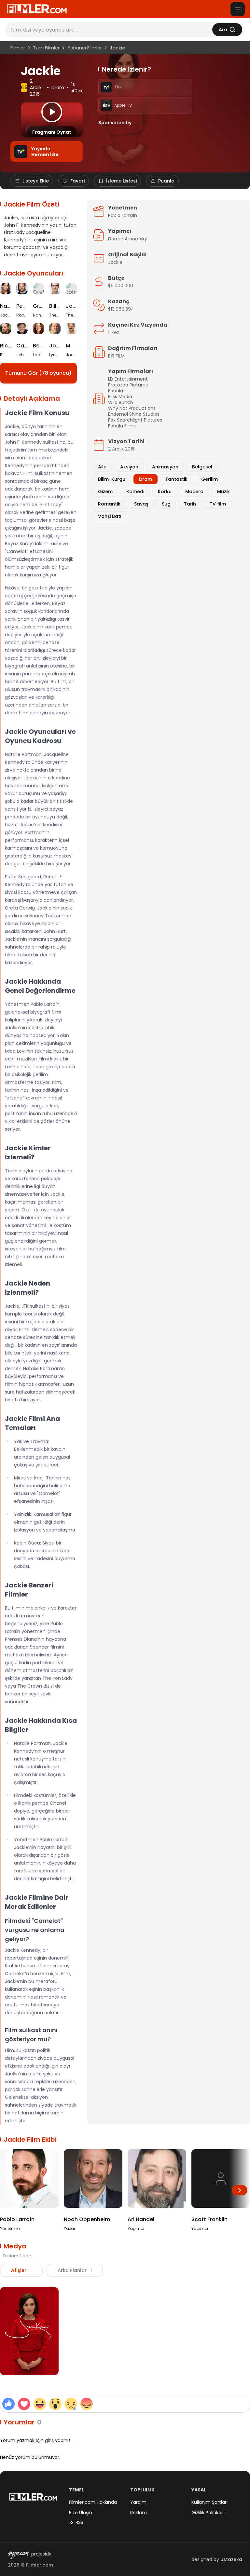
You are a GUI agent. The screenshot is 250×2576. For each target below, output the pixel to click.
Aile (102, 467)
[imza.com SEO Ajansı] (18, 2555)
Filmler (18, 48)
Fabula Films (122, 426)
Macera (194, 492)
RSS (79, 2522)
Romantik (109, 504)
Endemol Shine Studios (134, 414)
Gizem (105, 492)
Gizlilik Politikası (208, 2513)
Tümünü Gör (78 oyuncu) (38, 373)
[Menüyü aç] (238, 9)
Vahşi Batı (110, 516)
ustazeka (231, 2559)
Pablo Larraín (123, 215)
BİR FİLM (116, 356)
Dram (58, 88)
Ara (223, 30)
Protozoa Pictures (128, 385)
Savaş (141, 504)
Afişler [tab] (21, 2270)
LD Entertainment (128, 379)
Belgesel (202, 467)
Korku (165, 492)
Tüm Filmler (46, 48)
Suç (166, 504)
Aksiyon (129, 467)
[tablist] (51, 2270)
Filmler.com (40, 2565)
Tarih (190, 504)
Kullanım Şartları (209, 2502)
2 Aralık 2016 (36, 88)
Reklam (139, 2513)
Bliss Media (120, 397)
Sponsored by (115, 123)
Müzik (223, 492)
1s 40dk (77, 88)
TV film (218, 504)
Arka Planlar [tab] (75, 2270)
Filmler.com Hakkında (93, 2502)
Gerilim (209, 479)
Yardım (138, 2502)
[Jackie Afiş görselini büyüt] (29, 2331)
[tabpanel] (125, 2332)
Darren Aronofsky (128, 239)
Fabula (116, 391)
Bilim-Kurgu (112, 479)
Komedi (135, 492)
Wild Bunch (121, 402)
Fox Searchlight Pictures (135, 420)
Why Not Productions (132, 408)
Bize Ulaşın (81, 2513)
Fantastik (177, 479)
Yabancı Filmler (85, 48)
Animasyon (165, 467)
